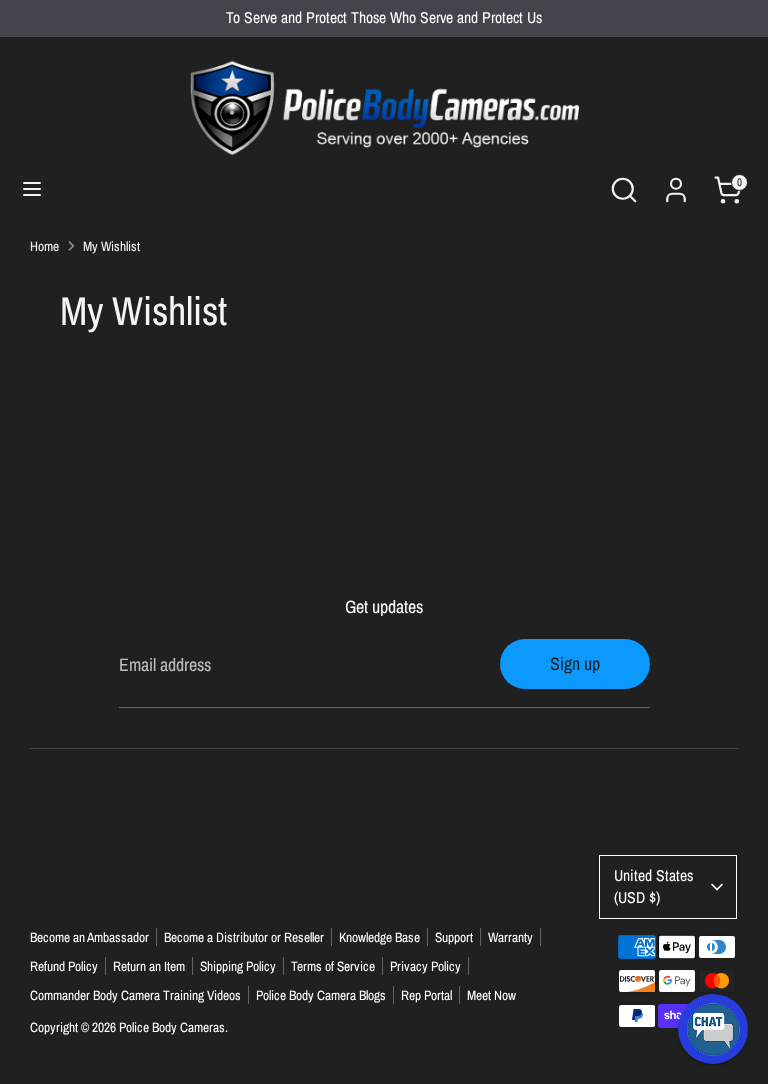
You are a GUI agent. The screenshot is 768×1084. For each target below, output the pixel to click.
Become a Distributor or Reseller (244, 937)
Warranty (510, 937)
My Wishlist (111, 246)
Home (44, 246)
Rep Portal (426, 995)
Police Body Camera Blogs (321, 995)
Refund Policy (64, 966)
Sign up (575, 663)
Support (454, 937)
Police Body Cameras (172, 1027)
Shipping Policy (238, 966)
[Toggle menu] (32, 189)
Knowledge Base (379, 937)
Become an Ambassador (89, 937)
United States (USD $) (653, 886)
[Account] (676, 183)
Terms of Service (333, 966)
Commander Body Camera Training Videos (135, 995)
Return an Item (149, 966)
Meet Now (491, 995)
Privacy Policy (425, 966)
